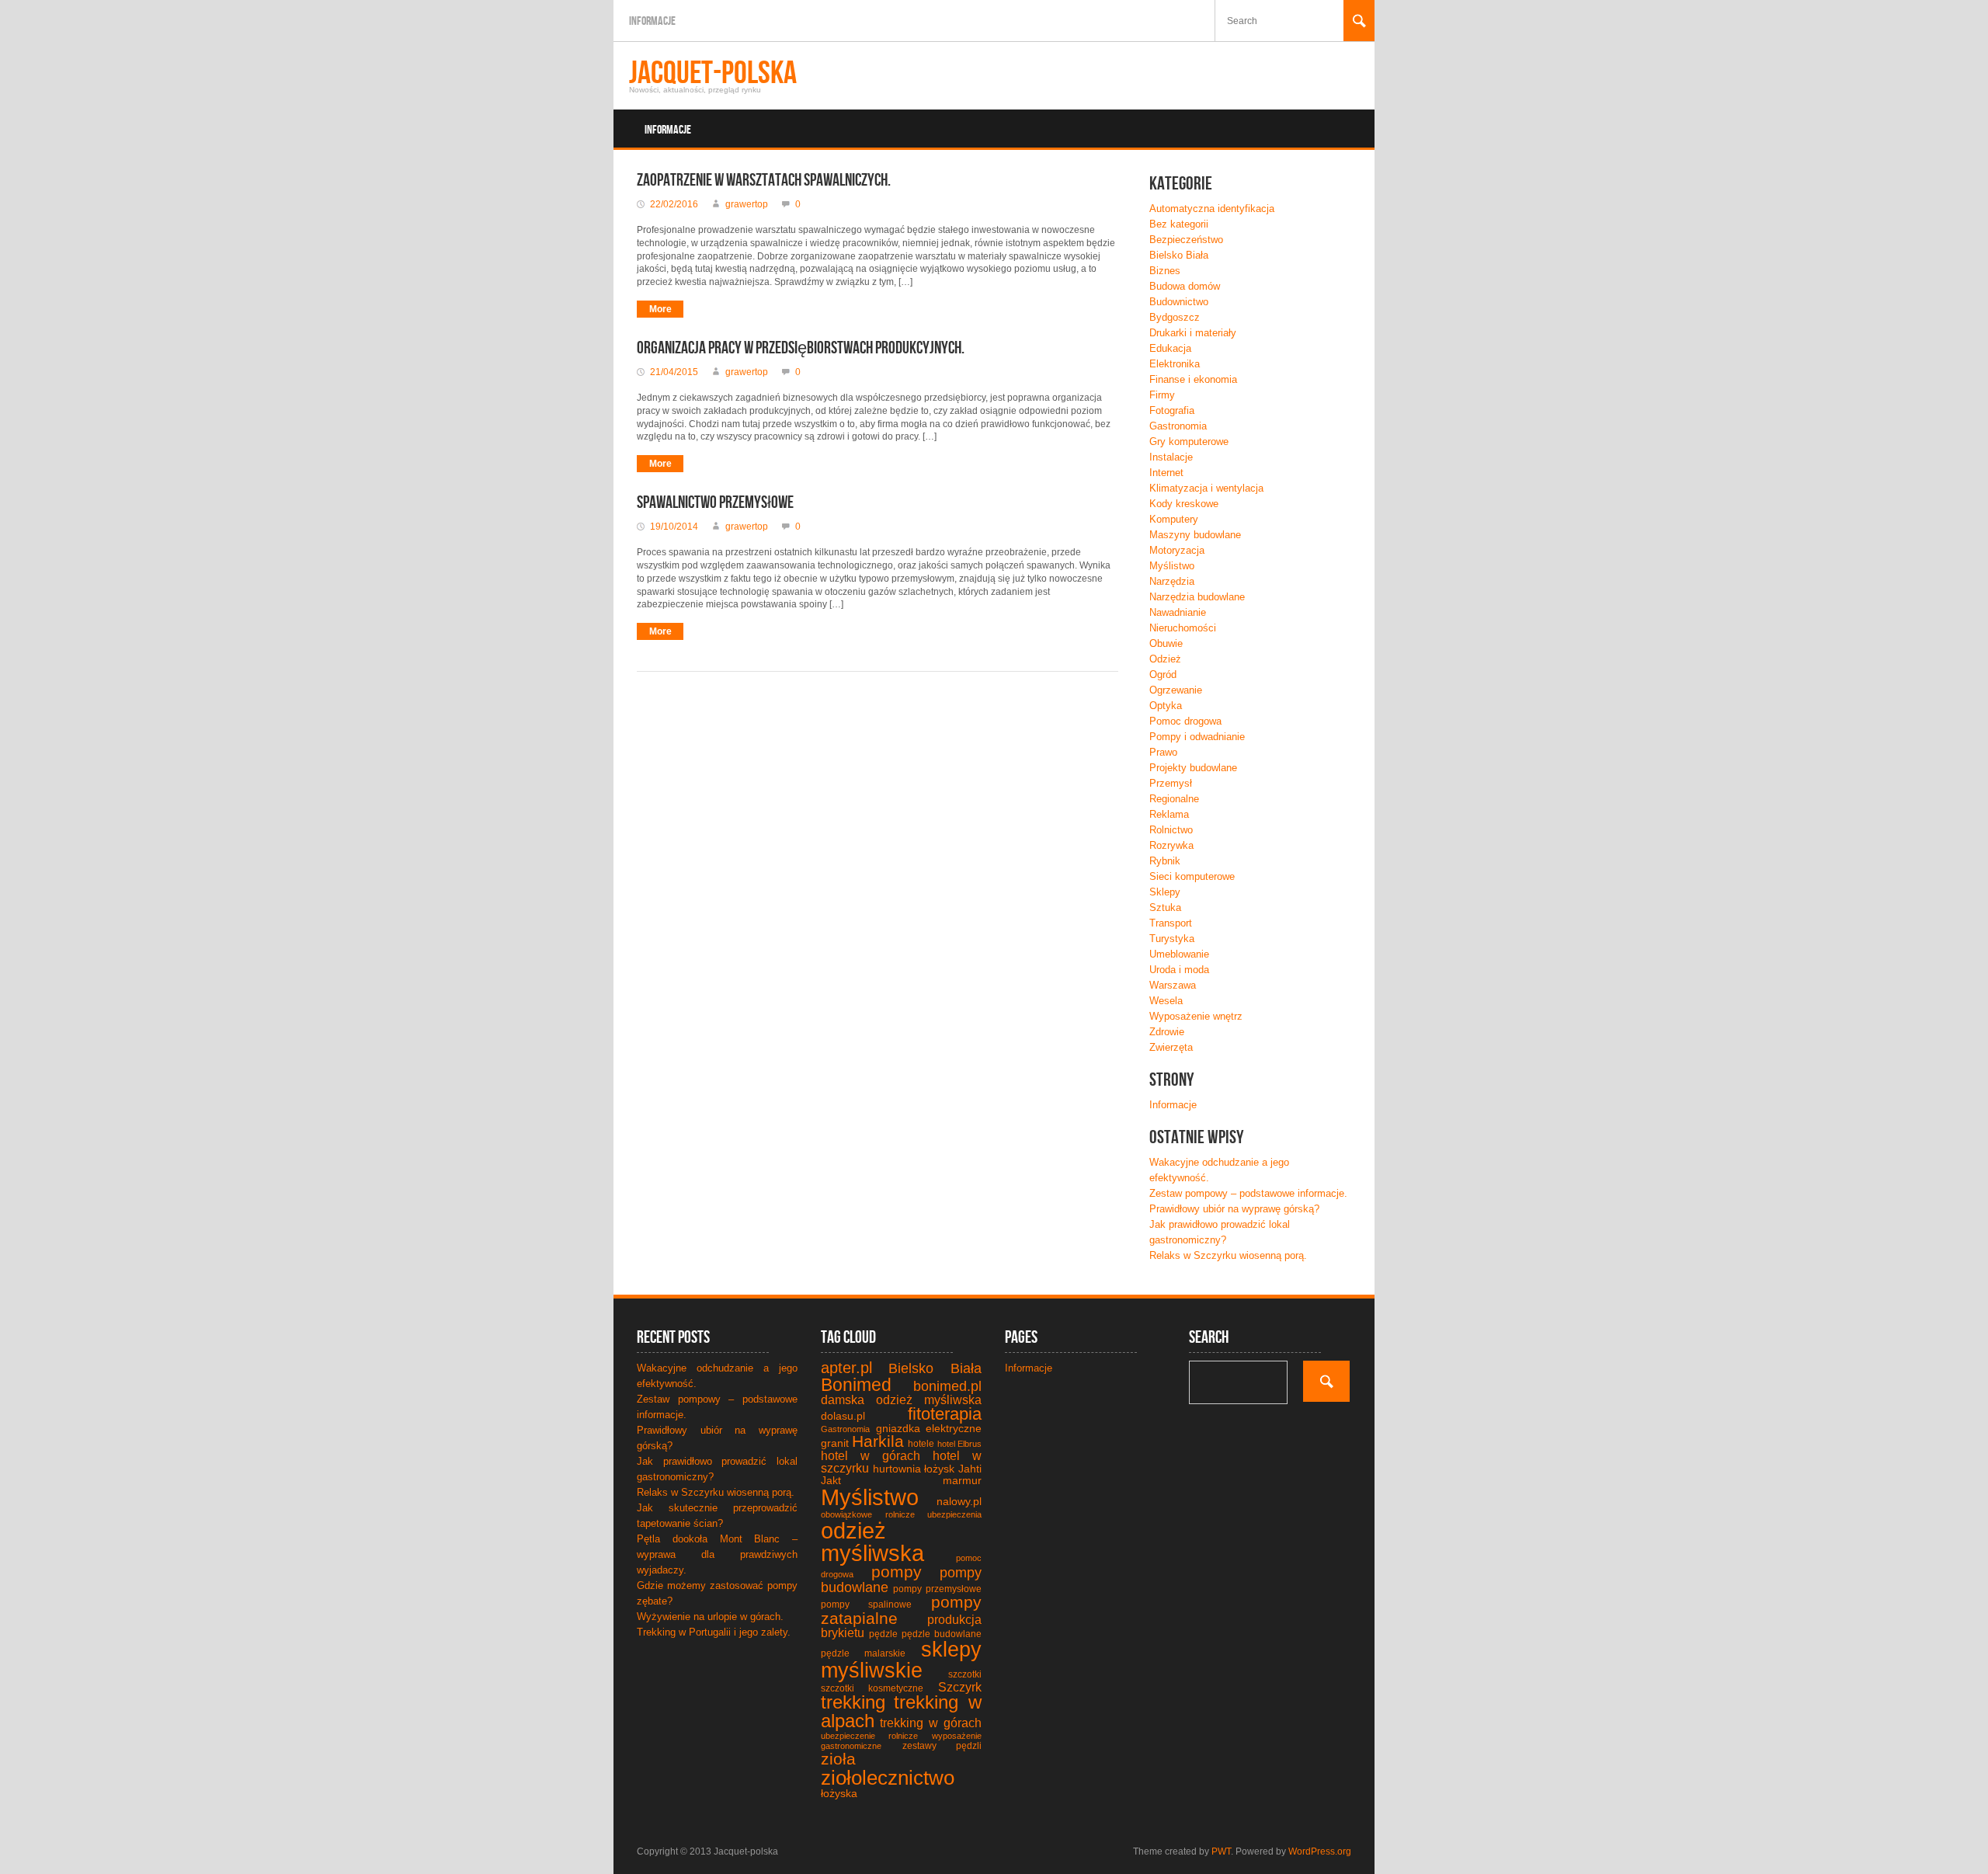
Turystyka (1172, 939)
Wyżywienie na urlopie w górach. (710, 1617)
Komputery (1174, 519)
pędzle (883, 1634)
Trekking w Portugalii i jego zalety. (714, 1632)
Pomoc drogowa (1185, 721)
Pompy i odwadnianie (1197, 737)
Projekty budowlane (1193, 768)
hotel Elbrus (959, 1444)
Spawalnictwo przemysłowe (715, 503)
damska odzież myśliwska (901, 1400)
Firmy (1162, 395)
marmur (962, 1480)
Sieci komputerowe (1192, 876)
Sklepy (1165, 892)
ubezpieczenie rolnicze (869, 1736)
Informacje (652, 21)
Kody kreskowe (1184, 504)
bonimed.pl (947, 1386)
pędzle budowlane (942, 1634)
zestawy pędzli (942, 1746)
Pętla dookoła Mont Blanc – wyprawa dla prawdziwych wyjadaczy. (717, 1554)
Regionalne (1174, 799)
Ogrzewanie (1176, 690)
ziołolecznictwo (888, 1778)
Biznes (1165, 271)
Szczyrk (960, 1687)
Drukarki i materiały (1193, 333)
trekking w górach (931, 1723)
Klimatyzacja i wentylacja (1206, 488)
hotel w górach (871, 1456)
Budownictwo (1179, 302)
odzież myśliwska (872, 1542)
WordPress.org (1320, 1851)
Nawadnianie (1178, 612)
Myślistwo (1172, 566)
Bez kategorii (1179, 224)
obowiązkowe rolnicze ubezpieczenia (901, 1514)
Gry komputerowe (1189, 442)
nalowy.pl (959, 1501)
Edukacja (1170, 348)
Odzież (1165, 659)
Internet (1166, 473)
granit (835, 1443)
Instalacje (1171, 457)
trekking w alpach (901, 1711)
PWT (1221, 1851)
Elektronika (1175, 364)
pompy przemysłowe (937, 1589)
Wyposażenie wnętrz (1196, 1016)
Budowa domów (1185, 286)
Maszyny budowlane (1195, 535)
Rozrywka (1171, 845)
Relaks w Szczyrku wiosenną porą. (1228, 1255)
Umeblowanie (1179, 954)
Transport (1171, 923)
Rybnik (1165, 861)
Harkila (878, 1441)
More (660, 309)
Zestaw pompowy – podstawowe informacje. (1248, 1193)
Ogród (1163, 675)
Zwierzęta (1171, 1047)
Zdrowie (1167, 1032)
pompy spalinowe (866, 1605)
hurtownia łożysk (914, 1469)
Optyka (1166, 706)
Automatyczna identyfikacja (1212, 209)
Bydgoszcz (1175, 317)
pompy (897, 1572)
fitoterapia (945, 1414)
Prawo (1163, 752)
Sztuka (1165, 907)
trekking (853, 1702)
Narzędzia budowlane (1197, 597)
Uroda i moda (1179, 970)
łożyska (839, 1793)
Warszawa (1173, 985)
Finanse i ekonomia (1193, 379)
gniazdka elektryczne (929, 1428)
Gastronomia (1178, 426)
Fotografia (1172, 410)
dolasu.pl (843, 1416)
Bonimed (856, 1385)
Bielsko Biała (1179, 255)
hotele (921, 1444)
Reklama (1169, 814)
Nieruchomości (1183, 628)
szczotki (965, 1674)
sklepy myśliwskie (901, 1660)
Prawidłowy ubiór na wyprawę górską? (1234, 1209)
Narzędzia (1172, 581)
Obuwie (1166, 643)
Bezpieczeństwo (1186, 240)
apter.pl (846, 1368)
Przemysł (1171, 783)
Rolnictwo (1171, 830)
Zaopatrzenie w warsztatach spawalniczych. (764, 181)
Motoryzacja (1177, 550)
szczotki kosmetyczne (872, 1688)
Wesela (1166, 1001)
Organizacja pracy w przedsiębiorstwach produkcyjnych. (801, 348)
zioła (838, 1759)
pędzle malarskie (863, 1653)
